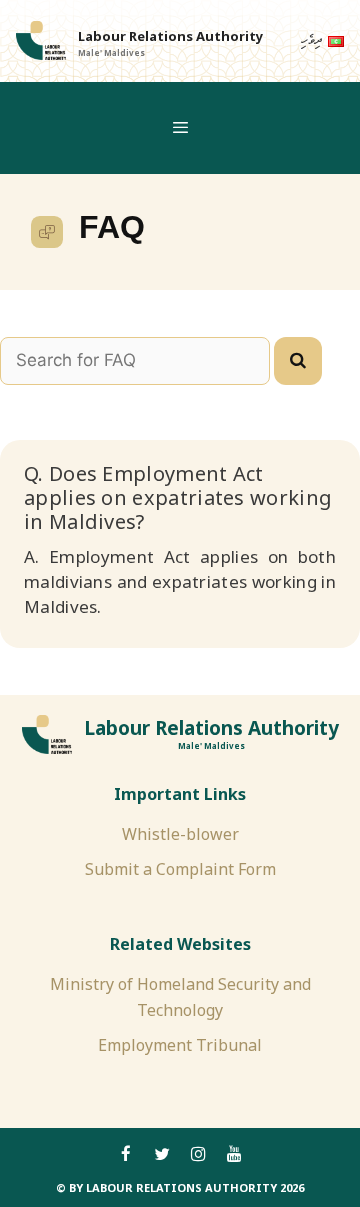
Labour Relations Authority (170, 36)
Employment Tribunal (180, 1045)
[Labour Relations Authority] (41, 41)
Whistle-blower (180, 834)
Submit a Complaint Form (180, 869)
